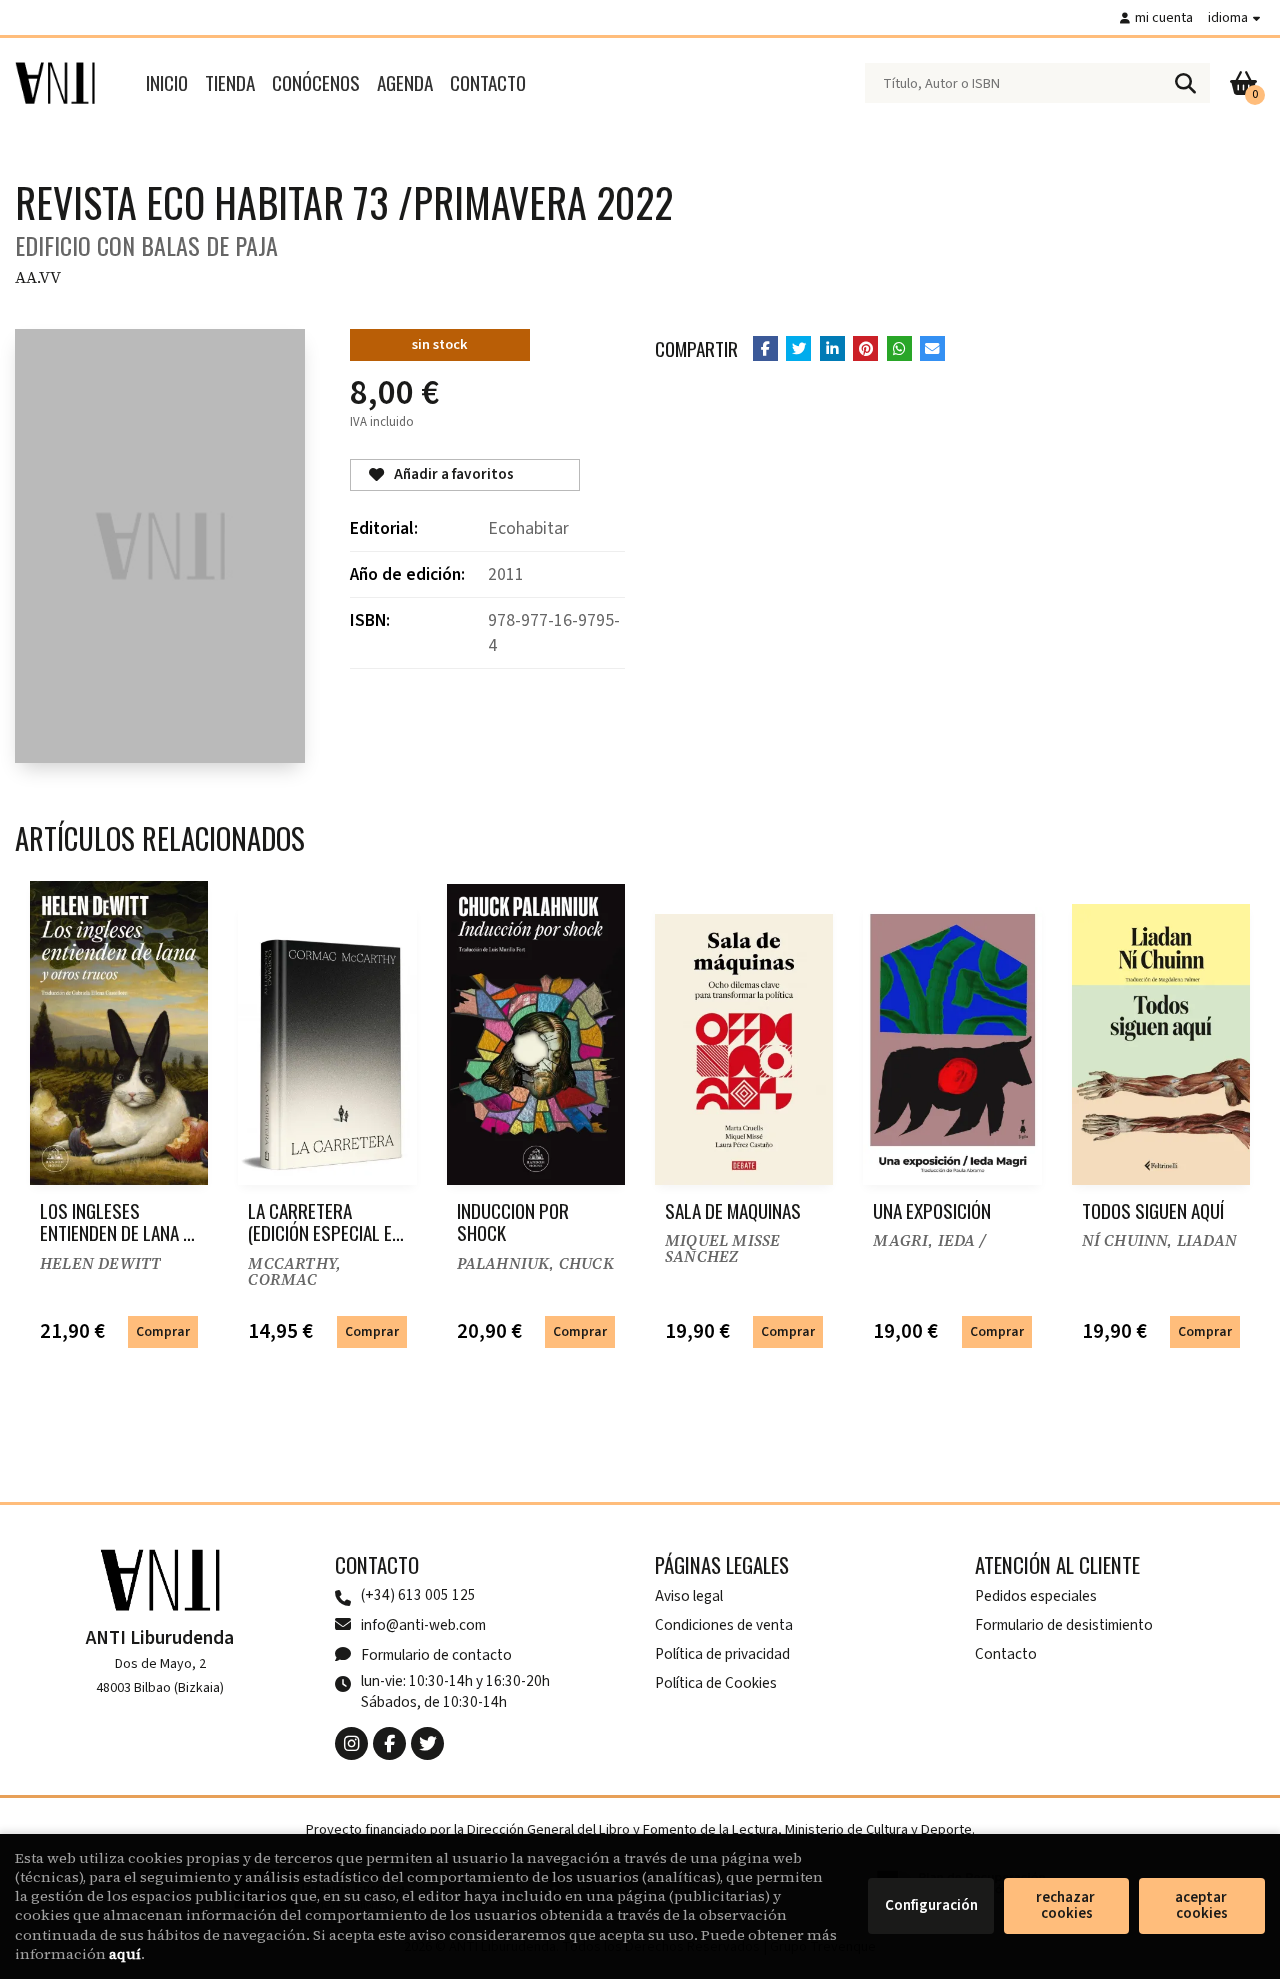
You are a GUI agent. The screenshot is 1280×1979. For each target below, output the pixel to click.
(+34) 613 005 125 (418, 1595)
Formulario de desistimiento (1064, 1625)
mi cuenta (1164, 17)
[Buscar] (1185, 83)
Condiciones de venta (724, 1625)
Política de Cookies (716, 1683)
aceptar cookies (1202, 1905)
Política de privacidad (722, 1654)
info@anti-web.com (423, 1625)
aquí (125, 1954)
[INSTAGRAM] (351, 1743)
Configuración (931, 1905)
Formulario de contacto (436, 1655)
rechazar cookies (1067, 1905)
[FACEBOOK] (389, 1743)
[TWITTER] (427, 1743)
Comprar (163, 1331)
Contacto (1006, 1654)
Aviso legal (689, 1596)
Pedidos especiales (1036, 1596)
